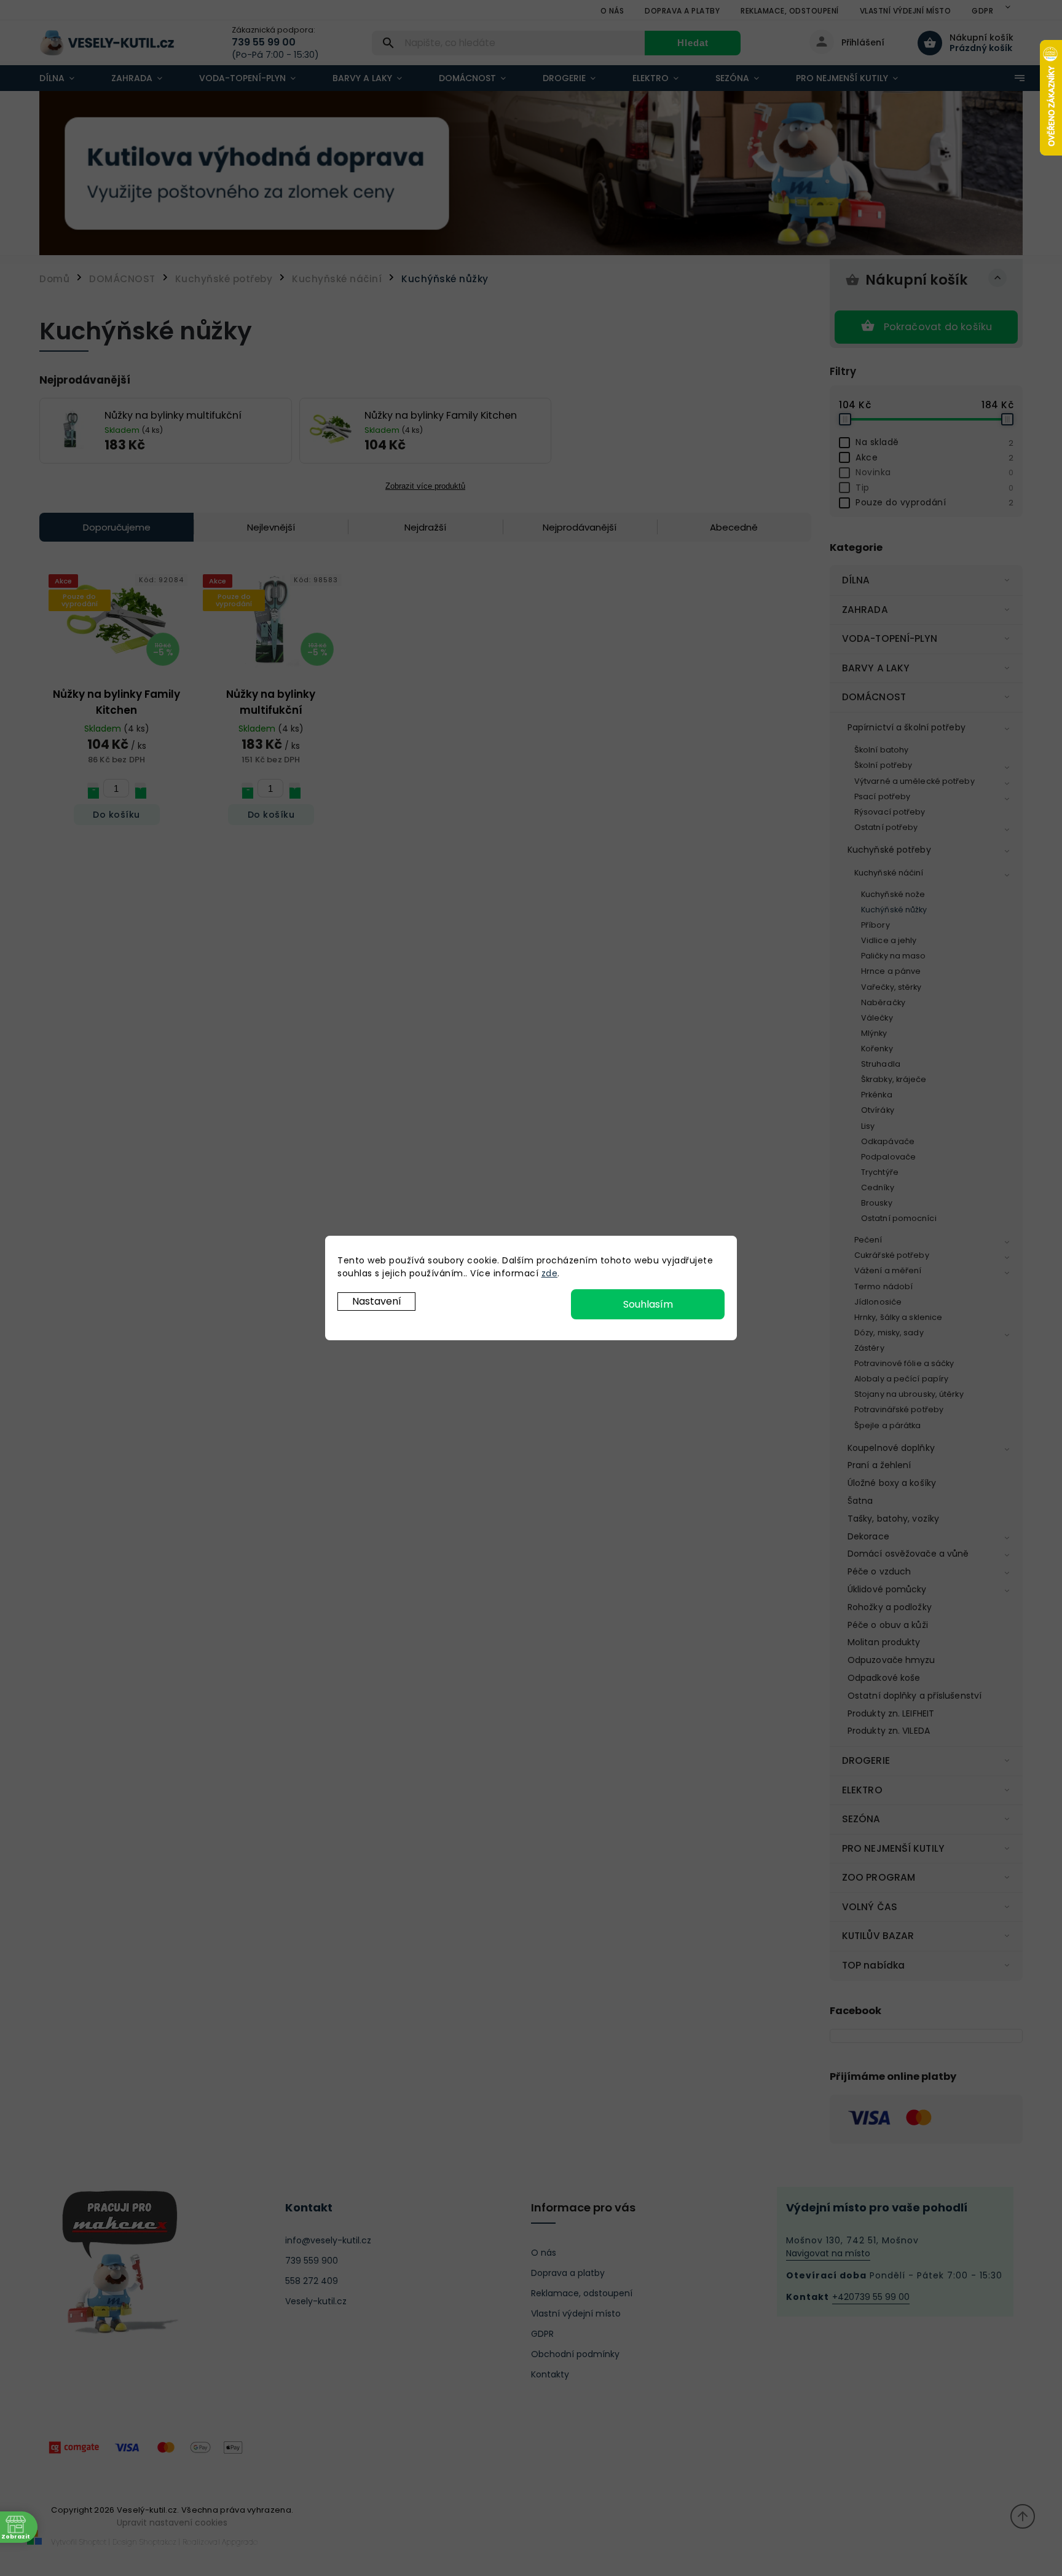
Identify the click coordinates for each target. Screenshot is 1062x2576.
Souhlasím (648, 1304)
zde (550, 1273)
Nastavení (377, 1301)
